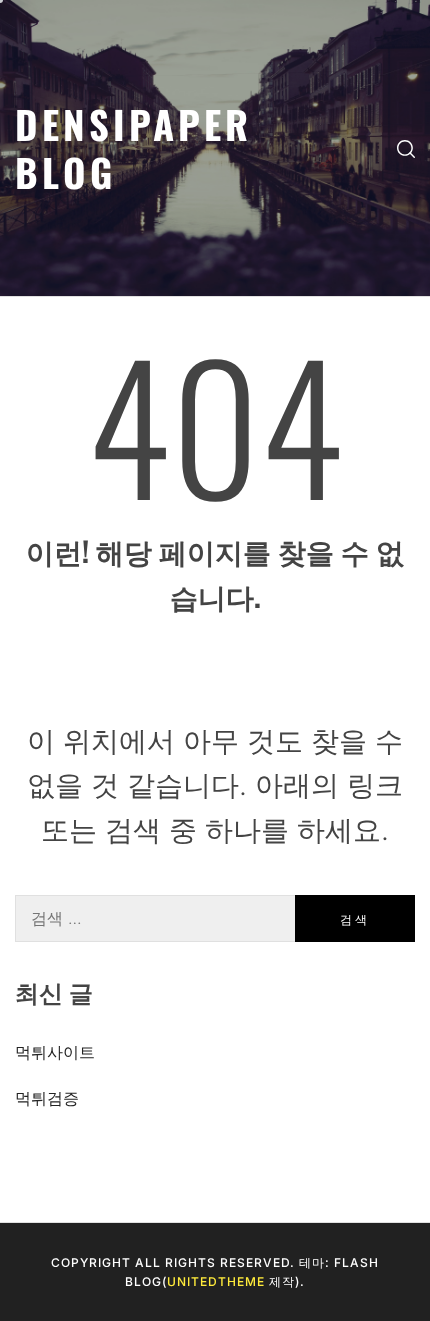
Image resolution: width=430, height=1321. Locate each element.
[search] (406, 148)
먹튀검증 (47, 1098)
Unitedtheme (216, 1281)
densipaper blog (133, 147)
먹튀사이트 (55, 1052)
